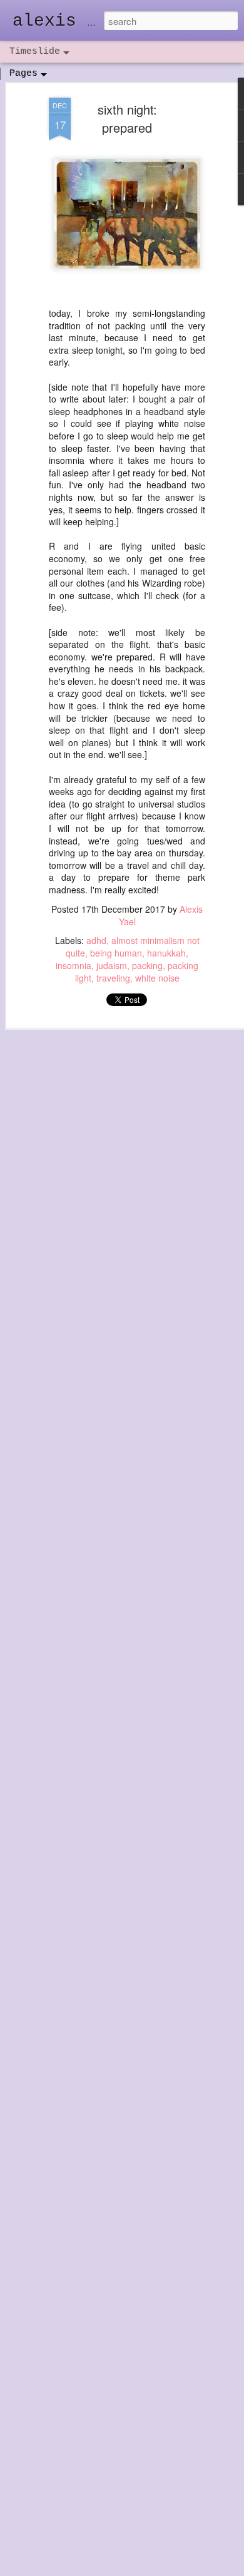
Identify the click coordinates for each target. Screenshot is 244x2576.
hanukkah (166, 953)
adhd (96, 940)
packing (147, 965)
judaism (112, 965)
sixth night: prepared (127, 118)
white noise (157, 978)
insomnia (74, 965)
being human (116, 953)
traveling (113, 978)
